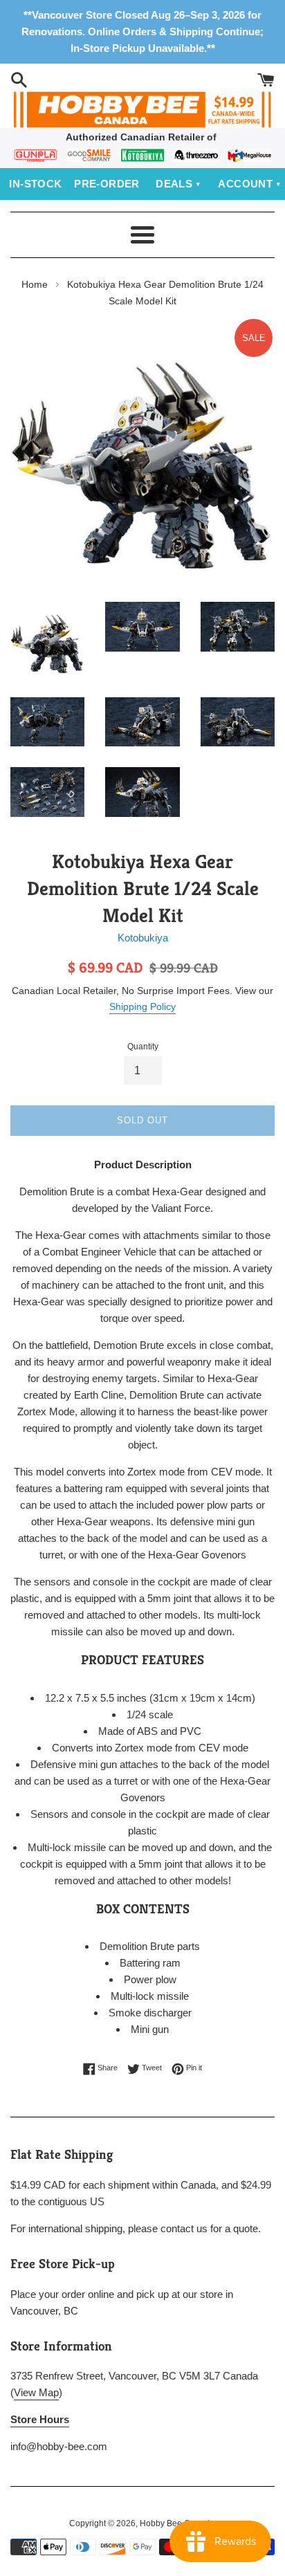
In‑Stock (35, 184)
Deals (174, 184)
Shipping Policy (142, 1006)
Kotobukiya (143, 938)
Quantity (143, 1047)
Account (245, 184)
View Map (36, 2392)
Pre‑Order (107, 184)
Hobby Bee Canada (177, 2523)
